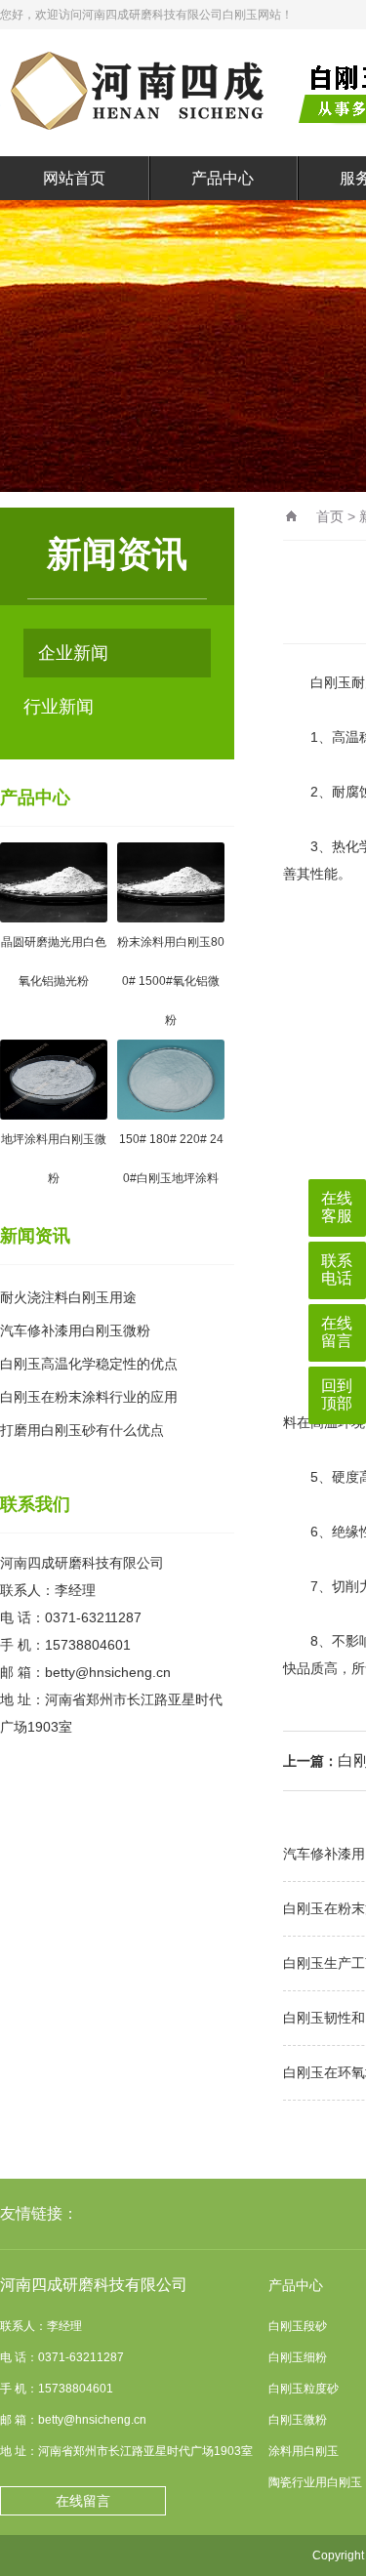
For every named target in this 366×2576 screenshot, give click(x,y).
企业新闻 (73, 653)
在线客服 (337, 1207)
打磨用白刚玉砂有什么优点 (82, 1430)
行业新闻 (59, 707)
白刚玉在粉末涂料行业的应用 (89, 1397)
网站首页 (74, 178)
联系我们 (35, 1504)
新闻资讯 (35, 1236)
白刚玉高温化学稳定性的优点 (89, 1364)
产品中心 (223, 178)
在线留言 (83, 2501)
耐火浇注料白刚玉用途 (68, 1297)
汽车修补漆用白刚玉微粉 (75, 1330)
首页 (330, 516)
